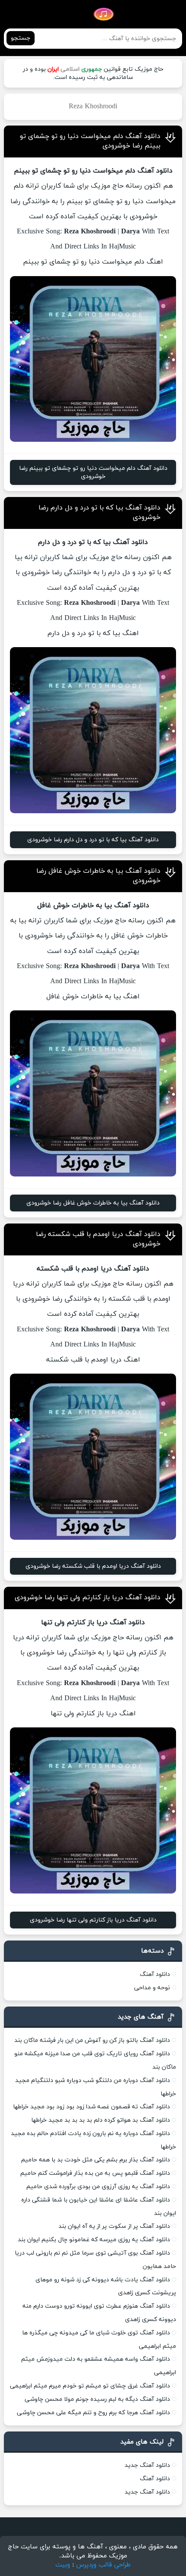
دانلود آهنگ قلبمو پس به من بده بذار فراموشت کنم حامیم (95, 2173)
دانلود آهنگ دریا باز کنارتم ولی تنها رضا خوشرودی (88, 1598)
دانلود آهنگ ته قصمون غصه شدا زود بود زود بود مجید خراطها (91, 2107)
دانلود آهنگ (155, 1974)
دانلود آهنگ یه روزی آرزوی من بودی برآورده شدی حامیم (98, 2187)
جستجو (21, 38)
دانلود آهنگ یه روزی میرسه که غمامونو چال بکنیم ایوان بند (94, 2240)
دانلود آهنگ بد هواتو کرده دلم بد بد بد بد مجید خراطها (101, 2120)
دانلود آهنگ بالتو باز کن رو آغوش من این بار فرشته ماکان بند (92, 2040)
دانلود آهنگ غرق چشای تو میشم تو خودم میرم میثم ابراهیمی (90, 2386)
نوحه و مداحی (152, 1988)
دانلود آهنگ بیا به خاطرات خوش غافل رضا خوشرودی (93, 1203)
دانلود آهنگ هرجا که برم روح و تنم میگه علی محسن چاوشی (93, 2413)
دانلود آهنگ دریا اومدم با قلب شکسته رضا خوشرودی (93, 1566)
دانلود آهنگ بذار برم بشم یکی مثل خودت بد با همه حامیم (96, 2160)
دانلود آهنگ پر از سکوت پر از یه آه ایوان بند (114, 2226)
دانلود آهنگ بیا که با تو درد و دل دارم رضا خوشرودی (93, 840)
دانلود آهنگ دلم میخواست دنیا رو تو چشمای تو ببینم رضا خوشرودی (93, 472)
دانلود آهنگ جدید (147, 2465)
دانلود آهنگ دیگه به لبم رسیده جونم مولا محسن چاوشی (97, 2399)
